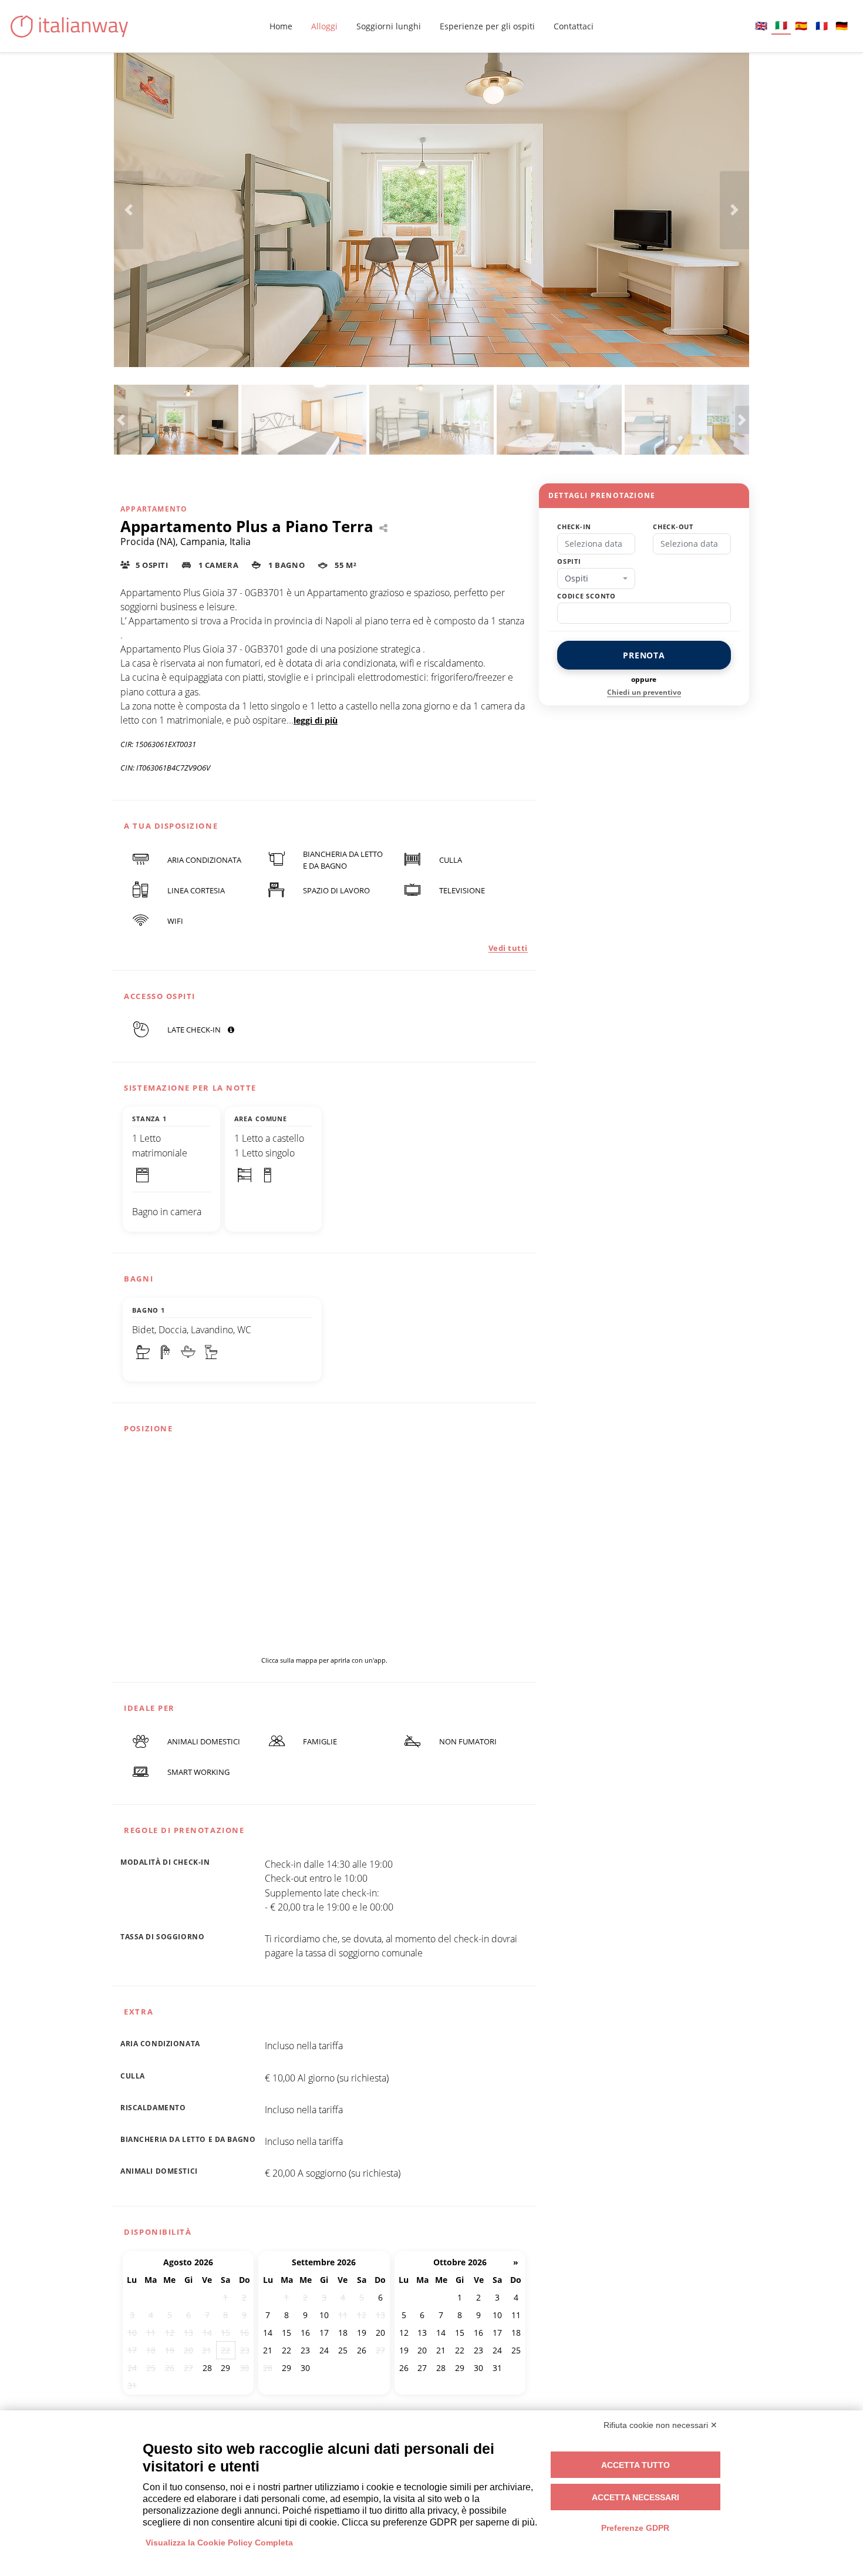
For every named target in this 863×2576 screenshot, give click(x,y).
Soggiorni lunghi (389, 26)
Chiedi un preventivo (644, 692)
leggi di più (316, 720)
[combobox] (596, 579)
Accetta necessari (636, 2497)
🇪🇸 (801, 26)
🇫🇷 (822, 26)
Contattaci (574, 26)
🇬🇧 (761, 26)
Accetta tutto (636, 2465)
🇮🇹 (781, 25)
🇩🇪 (842, 26)
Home (281, 26)
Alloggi (324, 26)
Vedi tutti (508, 948)
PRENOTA (644, 655)
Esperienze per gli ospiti (487, 26)
